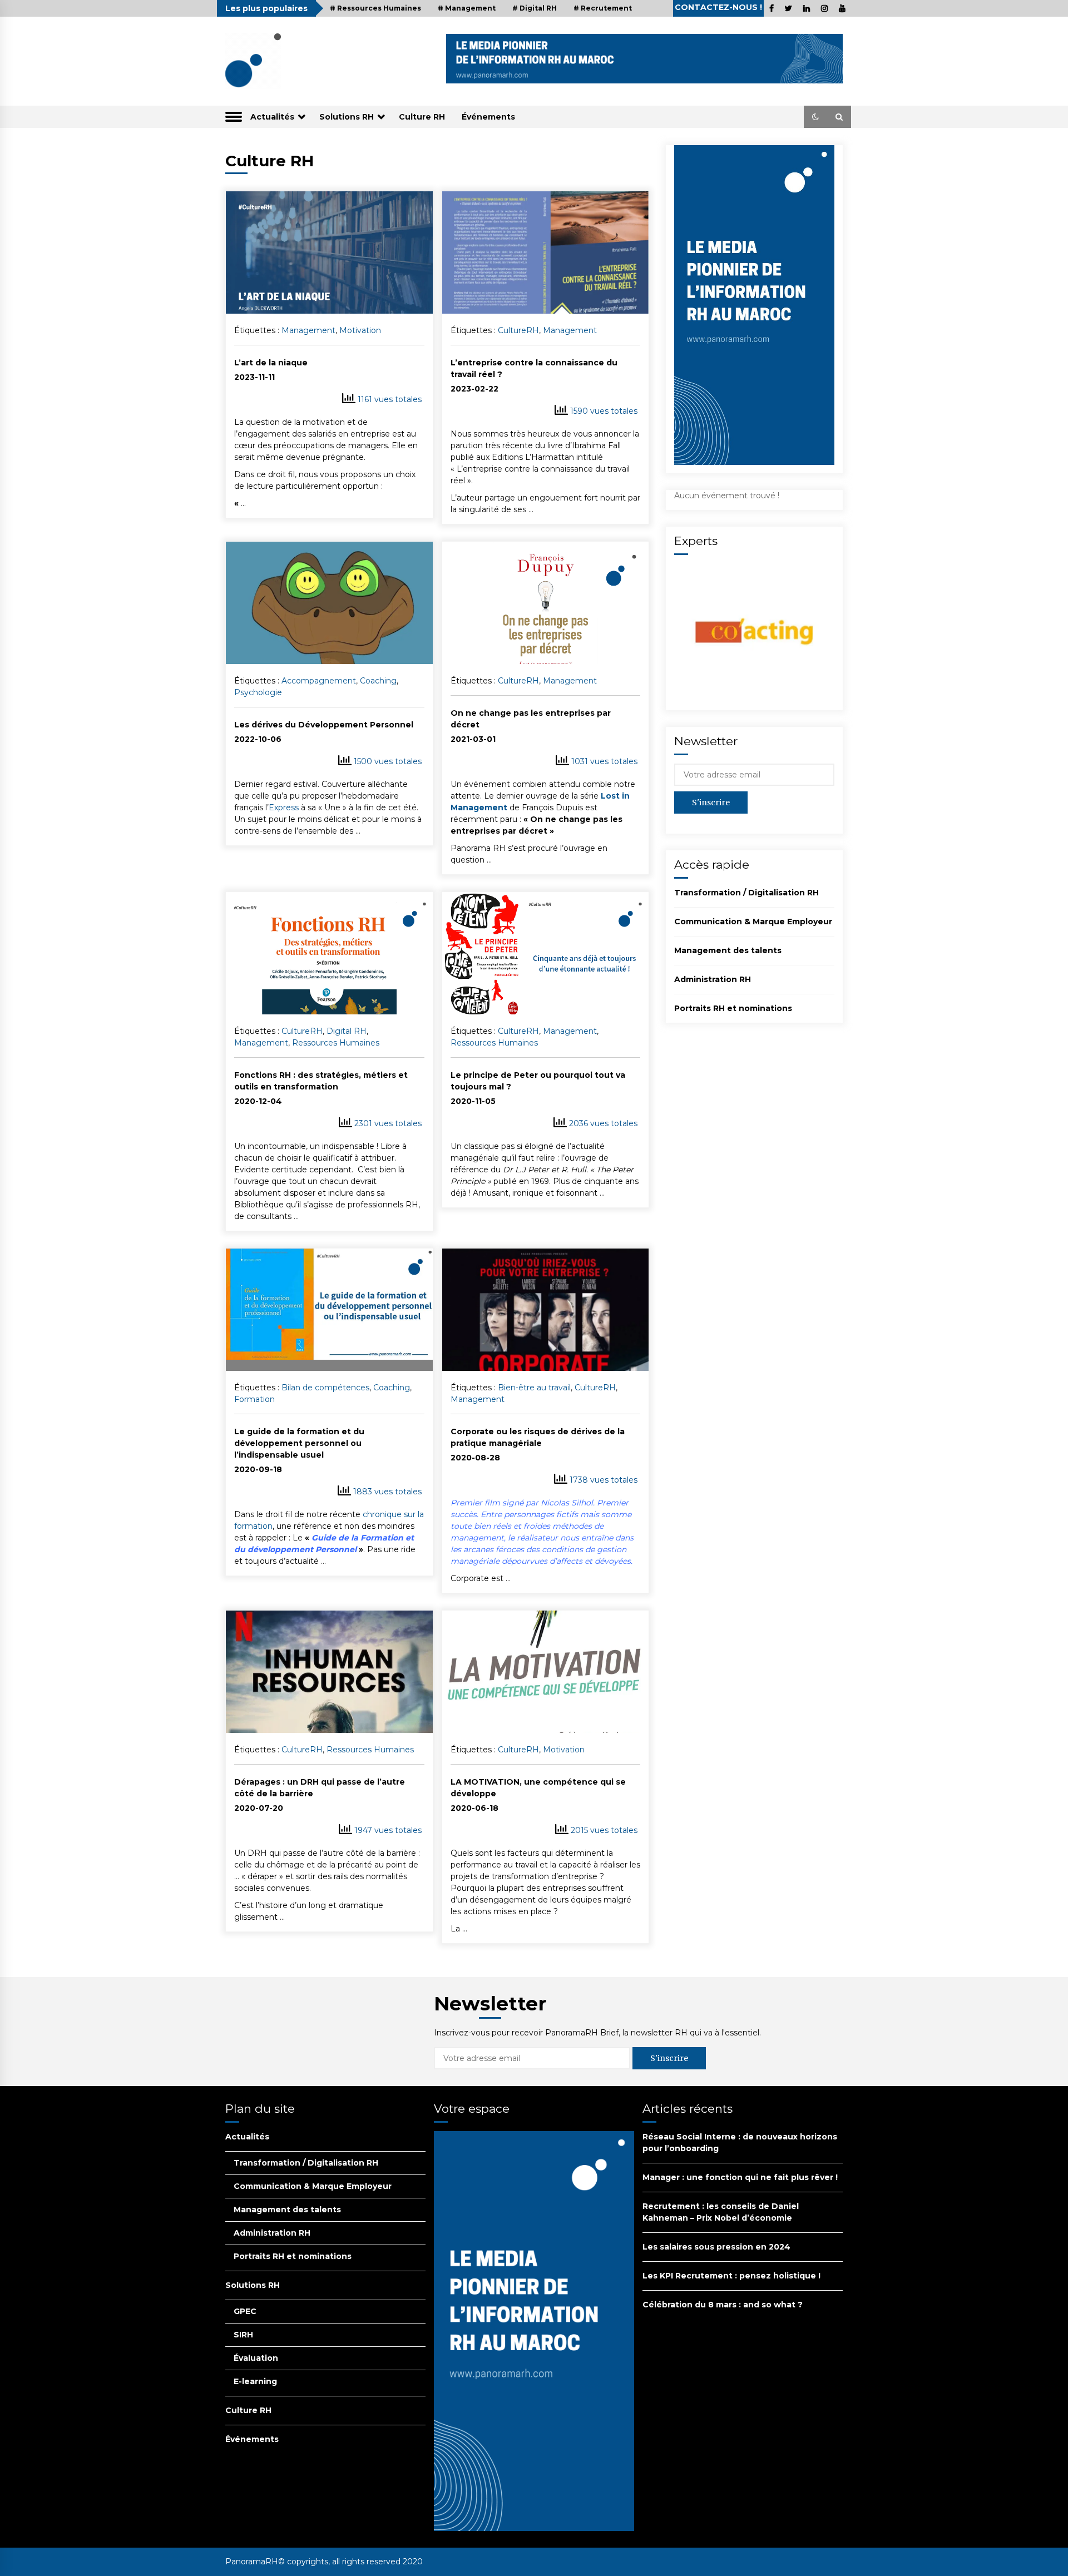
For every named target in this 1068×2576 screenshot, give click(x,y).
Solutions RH (347, 117)
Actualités (272, 117)
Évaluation (256, 2358)
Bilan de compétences (325, 1388)
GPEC (245, 2311)
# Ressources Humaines (375, 8)
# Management (467, 8)
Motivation (360, 330)
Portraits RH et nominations (733, 1008)
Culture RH (422, 117)
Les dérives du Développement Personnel (324, 725)
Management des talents (728, 950)
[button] (815, 117)
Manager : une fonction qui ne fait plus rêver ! (740, 2177)
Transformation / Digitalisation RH (746, 893)
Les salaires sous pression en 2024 (716, 2247)
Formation (254, 1399)
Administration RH (713, 979)
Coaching (378, 681)
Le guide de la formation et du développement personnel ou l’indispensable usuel (299, 1443)
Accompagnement (319, 681)
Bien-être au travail (534, 1388)
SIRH (243, 2335)
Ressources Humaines (336, 1043)
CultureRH (518, 330)
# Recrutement (603, 8)
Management (308, 330)
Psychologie (258, 692)
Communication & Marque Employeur (753, 922)
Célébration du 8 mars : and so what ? (723, 2305)
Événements (488, 117)
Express (284, 808)
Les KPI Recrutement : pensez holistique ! (731, 2276)
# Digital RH (535, 8)
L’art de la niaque (271, 363)
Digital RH (347, 1031)
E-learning (255, 2381)
